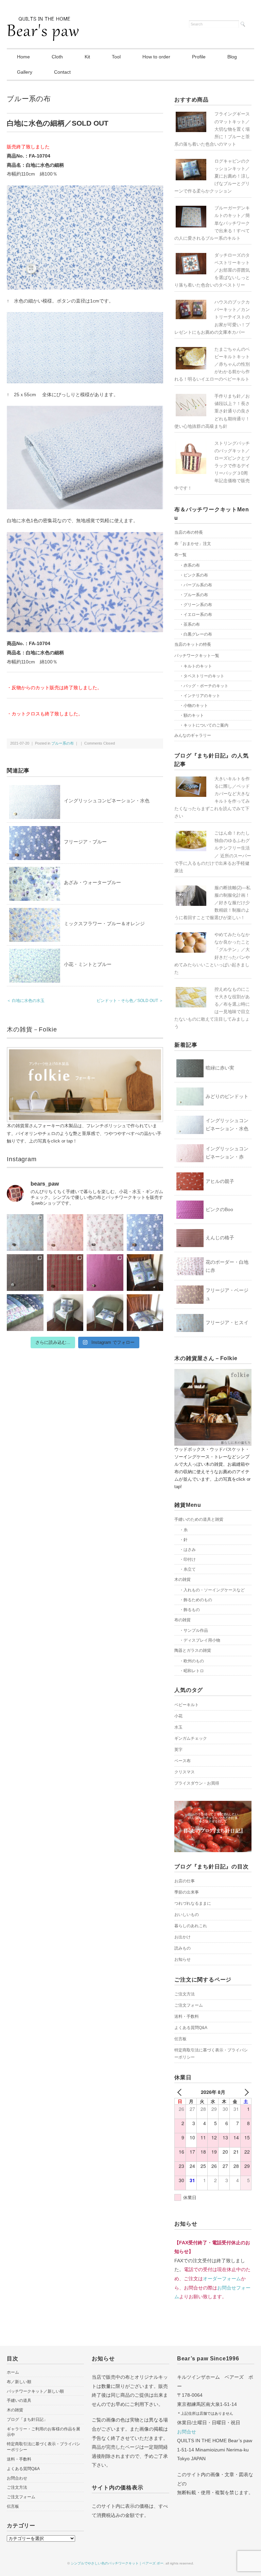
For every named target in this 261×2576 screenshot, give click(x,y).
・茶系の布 (190, 624)
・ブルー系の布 (194, 595)
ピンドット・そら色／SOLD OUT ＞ (130, 1001)
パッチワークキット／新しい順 (35, 2391)
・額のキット (192, 715)
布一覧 (180, 555)
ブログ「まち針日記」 (27, 2419)
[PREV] (181, 2092)
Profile (199, 57)
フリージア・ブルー (85, 842)
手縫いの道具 (19, 2400)
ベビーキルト (187, 1705)
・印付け (188, 1559)
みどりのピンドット (227, 1096)
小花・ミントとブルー (88, 964)
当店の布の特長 (189, 532)
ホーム (13, 2372)
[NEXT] (245, 2092)
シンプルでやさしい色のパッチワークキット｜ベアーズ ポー (117, 2563)
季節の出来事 (187, 1892)
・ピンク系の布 (194, 575)
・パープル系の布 (196, 585)
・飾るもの (190, 1610)
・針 (184, 1540)
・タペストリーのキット (202, 676)
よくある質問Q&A (191, 2028)
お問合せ (187, 2432)
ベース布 (182, 1761)
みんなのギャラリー (193, 735)
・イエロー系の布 (196, 615)
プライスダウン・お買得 (197, 1783)
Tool (116, 57)
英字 (178, 1750)
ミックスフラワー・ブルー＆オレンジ (104, 924)
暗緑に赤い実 (220, 1068)
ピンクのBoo (219, 1209)
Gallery (25, 72)
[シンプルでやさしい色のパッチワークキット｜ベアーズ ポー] (43, 21)
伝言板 (180, 2039)
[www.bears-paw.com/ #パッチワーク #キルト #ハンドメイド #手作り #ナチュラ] (25, 1232)
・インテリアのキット (200, 696)
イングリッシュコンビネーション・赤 (227, 1153)
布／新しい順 (19, 2382)
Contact (62, 72)
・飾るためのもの (196, 1600)
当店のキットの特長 (193, 644)
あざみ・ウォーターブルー (92, 882)
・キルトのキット (196, 666)
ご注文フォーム (189, 2005)
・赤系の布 (190, 565)
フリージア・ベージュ (227, 1294)
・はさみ (188, 1550)
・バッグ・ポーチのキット (204, 686)
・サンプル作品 (194, 1630)
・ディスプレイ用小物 (200, 1640)
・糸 (184, 1530)
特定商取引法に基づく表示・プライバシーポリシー (211, 2054)
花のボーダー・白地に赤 (227, 1266)
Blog (232, 57)
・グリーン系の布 (196, 605)
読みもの (182, 1948)
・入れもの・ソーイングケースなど (212, 1590)
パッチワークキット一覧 (197, 656)
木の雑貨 (182, 1579)
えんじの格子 (220, 1238)
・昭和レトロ (192, 1671)
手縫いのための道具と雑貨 (199, 1519)
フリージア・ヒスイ (227, 1322)
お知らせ (182, 1959)
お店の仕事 (185, 1881)
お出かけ (182, 1937)
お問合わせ (17, 2478)
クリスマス (185, 1772)
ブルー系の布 (29, 99)
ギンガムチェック (191, 1738)
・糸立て (188, 1569)
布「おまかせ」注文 (193, 544)
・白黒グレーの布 (196, 634)
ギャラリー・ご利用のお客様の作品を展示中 (43, 2432)
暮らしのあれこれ (191, 1926)
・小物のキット (194, 706)
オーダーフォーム (222, 2279)
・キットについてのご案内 (204, 725)
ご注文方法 (185, 1994)
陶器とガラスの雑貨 (193, 1650)
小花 (178, 1716)
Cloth (57, 57)
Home (23, 57)
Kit (87, 57)
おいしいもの (187, 1915)
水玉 (178, 1727)
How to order (156, 57)
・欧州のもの (192, 1661)
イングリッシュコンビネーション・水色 (107, 801)
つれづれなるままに (193, 1903)
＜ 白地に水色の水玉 (26, 1001)
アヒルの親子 (220, 1181)
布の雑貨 (182, 1620)
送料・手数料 (187, 2016)
